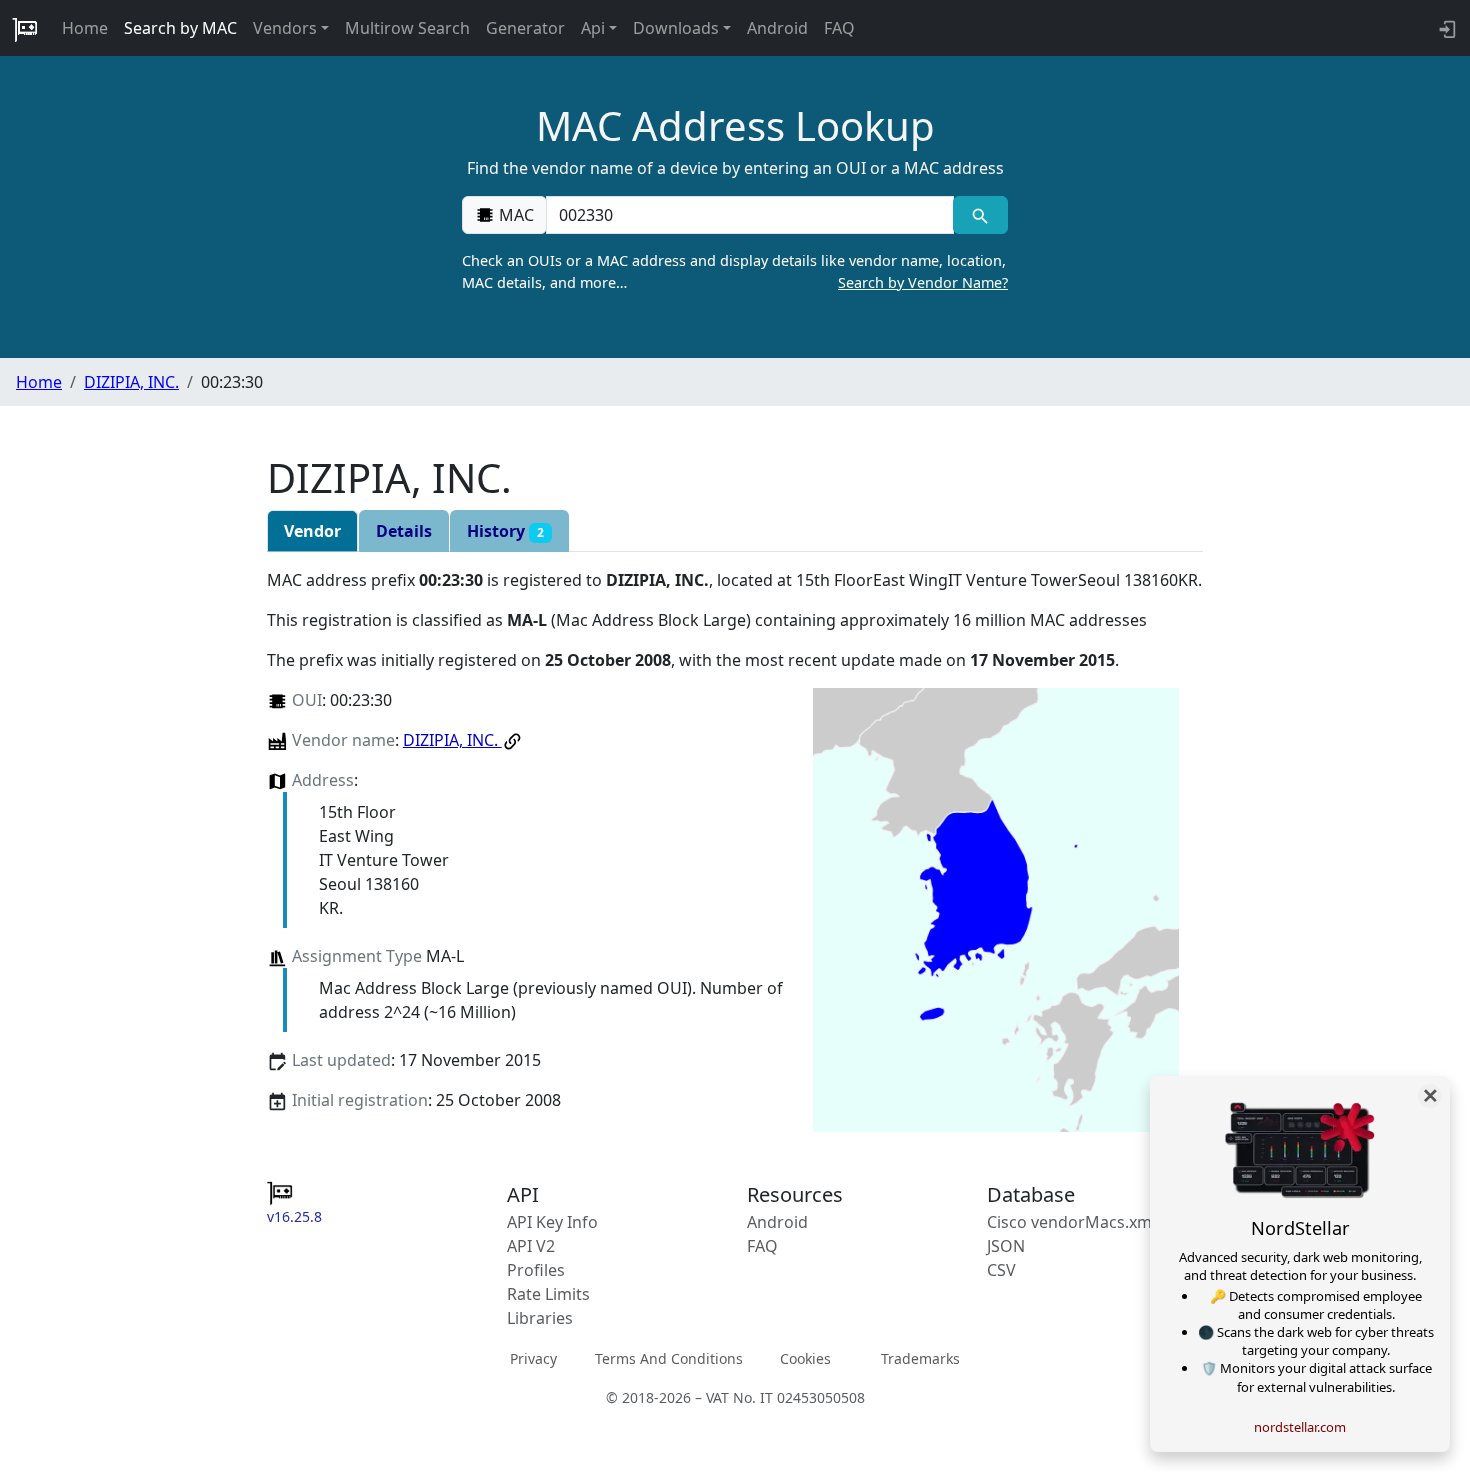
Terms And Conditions (669, 1358)
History (505, 531)
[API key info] (1445, 28)
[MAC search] (980, 215)
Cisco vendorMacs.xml (1071, 1222)
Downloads (676, 28)
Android (777, 28)
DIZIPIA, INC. (131, 382)
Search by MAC (180, 28)
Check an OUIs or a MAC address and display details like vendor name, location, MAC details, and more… (735, 271)
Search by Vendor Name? (923, 282)
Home (85, 28)
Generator (525, 28)
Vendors (285, 28)
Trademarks (920, 1358)
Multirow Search (407, 28)
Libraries (540, 1318)
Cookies (805, 1358)
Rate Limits (548, 1294)
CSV (1001, 1270)
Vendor (312, 531)
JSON (1006, 1246)
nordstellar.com (1300, 1427)
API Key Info (552, 1222)
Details (404, 531)
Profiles (536, 1270)
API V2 (531, 1246)
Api (593, 28)
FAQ (839, 28)
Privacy (533, 1358)
